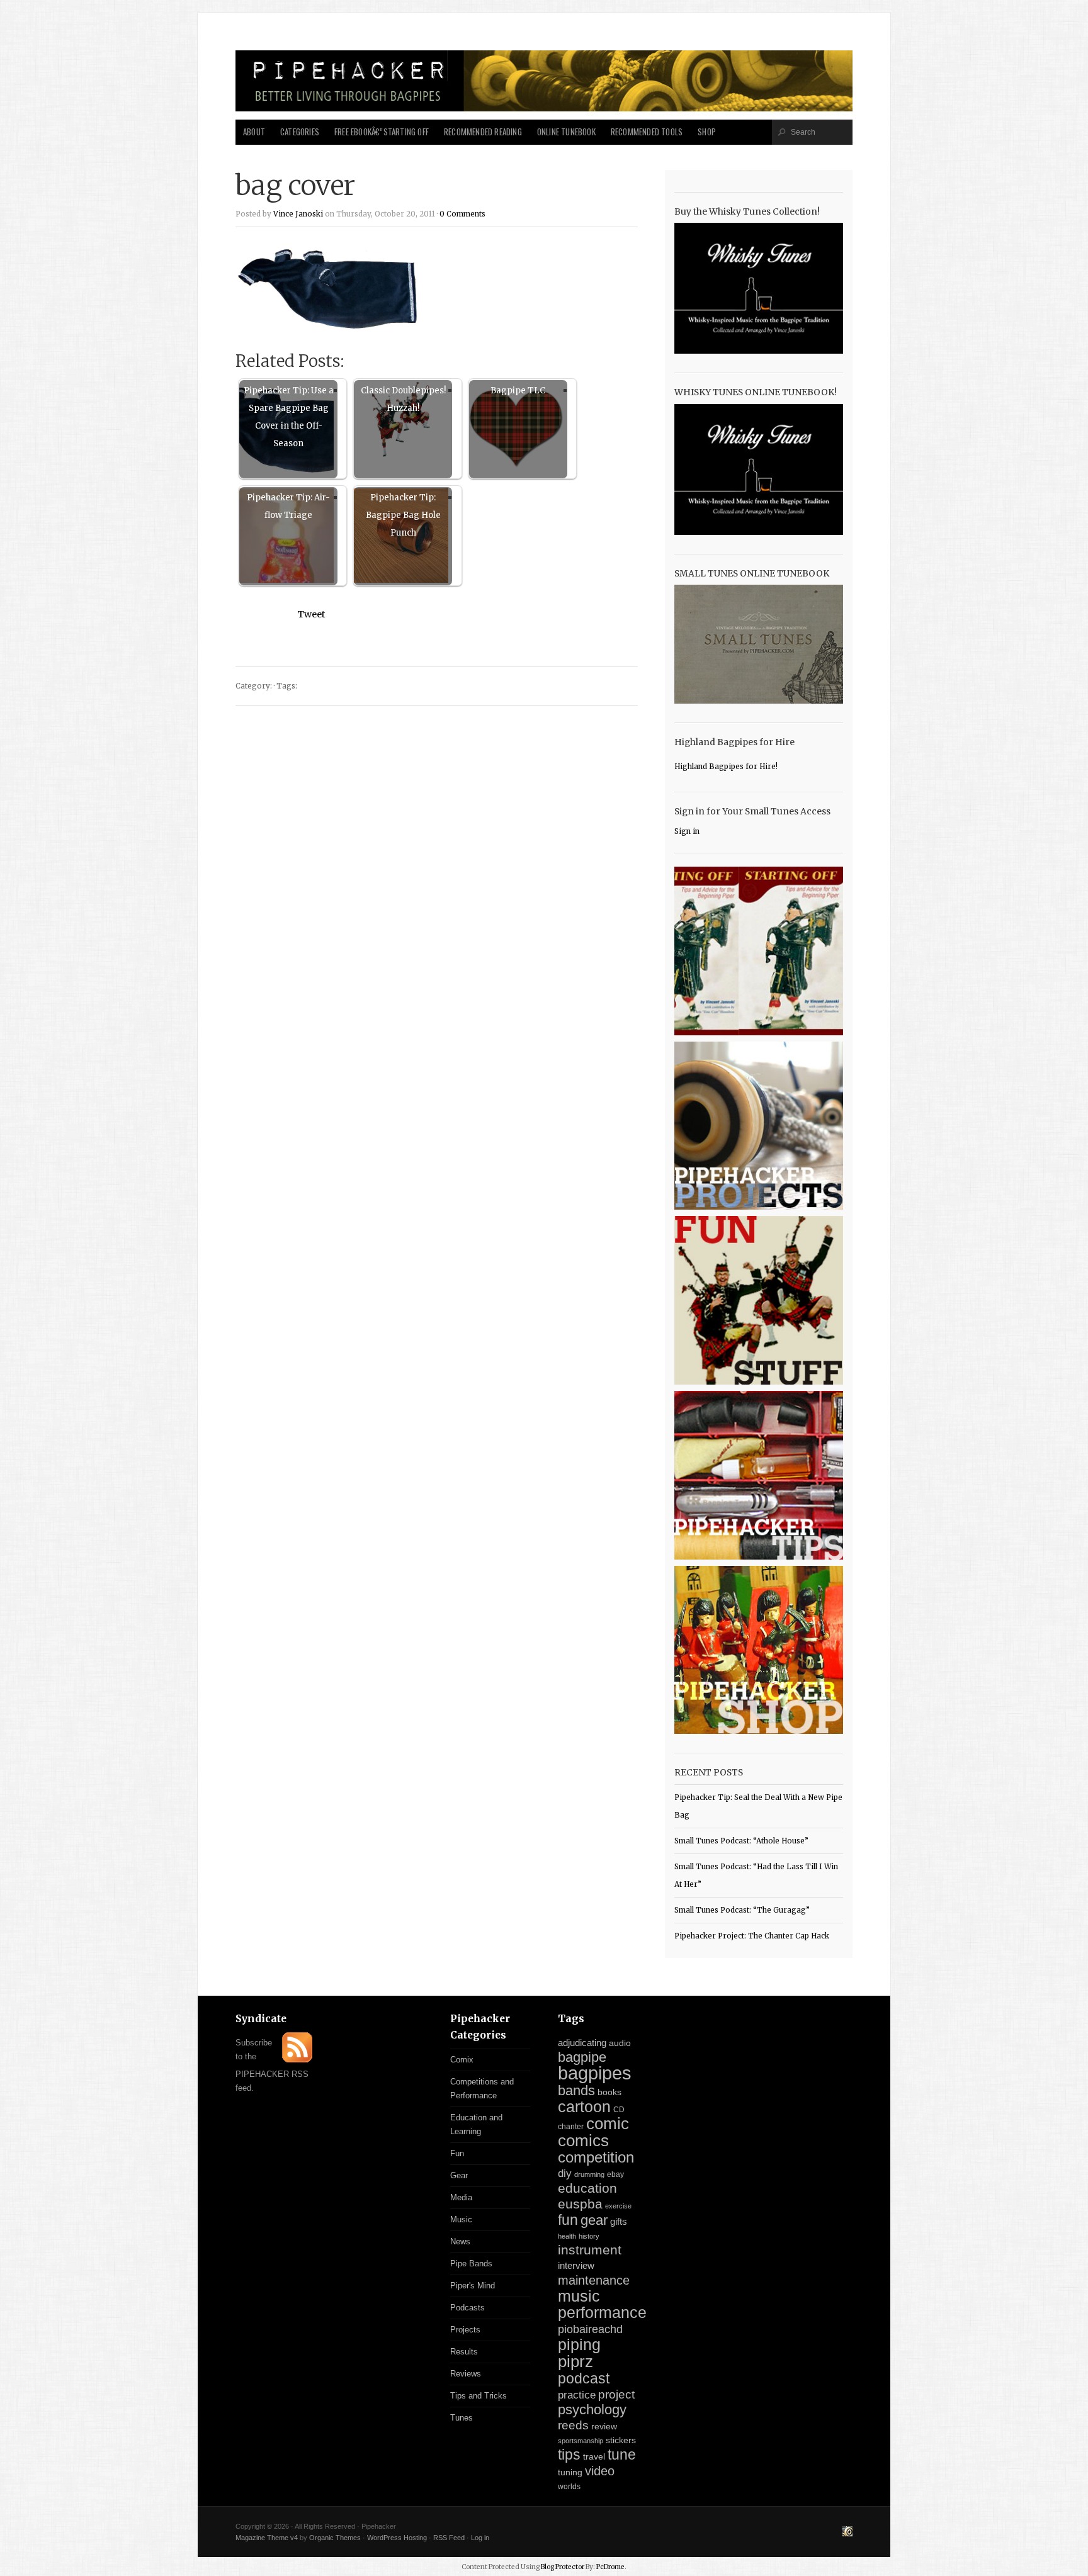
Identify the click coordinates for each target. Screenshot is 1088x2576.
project (616, 2394)
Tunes (462, 2418)
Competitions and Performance (482, 2089)
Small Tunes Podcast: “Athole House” (741, 1841)
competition (596, 2157)
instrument (590, 2250)
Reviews (466, 2374)
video (600, 2471)
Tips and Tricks (479, 2396)
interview (576, 2266)
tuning (570, 2472)
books (609, 2092)
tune (622, 2455)
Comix (462, 2060)
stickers (621, 2440)
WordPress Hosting (397, 2538)
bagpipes (595, 2073)
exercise (618, 2206)
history (589, 2236)
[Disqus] (437, 875)
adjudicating (582, 2043)
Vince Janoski (298, 214)
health (567, 2236)
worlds (569, 2487)
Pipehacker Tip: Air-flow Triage (288, 506)
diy (565, 2174)
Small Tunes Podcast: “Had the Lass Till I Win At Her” (756, 1876)
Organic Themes (335, 2538)
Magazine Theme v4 (267, 2538)
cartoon (584, 2106)
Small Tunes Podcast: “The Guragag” (742, 1910)
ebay (615, 2174)
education (587, 2188)
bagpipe (582, 2057)
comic (608, 2123)
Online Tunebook (566, 132)
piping (579, 2344)
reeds (573, 2425)
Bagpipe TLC (518, 391)
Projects (465, 2330)
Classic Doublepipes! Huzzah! (403, 399)
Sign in (687, 831)
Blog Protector (563, 2567)
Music (461, 2219)
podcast (584, 2378)
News (460, 2241)
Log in (480, 2538)
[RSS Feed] (297, 2060)
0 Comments (462, 214)
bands (576, 2090)
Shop (707, 132)
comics (583, 2140)
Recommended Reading (483, 132)
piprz (575, 2361)
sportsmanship (581, 2441)
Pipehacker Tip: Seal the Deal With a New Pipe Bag (758, 1806)
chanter (571, 2127)
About (254, 132)
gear (594, 2220)
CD (619, 2110)
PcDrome (610, 2567)
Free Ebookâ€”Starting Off (382, 132)
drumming (589, 2174)
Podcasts (467, 2308)
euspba (580, 2204)
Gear (459, 2175)
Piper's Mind (473, 2286)
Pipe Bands (471, 2264)
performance (602, 2313)
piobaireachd (590, 2329)
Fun (457, 2153)
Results (464, 2352)
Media (461, 2197)
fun (568, 2220)
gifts (619, 2221)
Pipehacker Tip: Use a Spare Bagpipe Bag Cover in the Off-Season (289, 417)
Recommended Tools (647, 132)
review (604, 2426)
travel (594, 2456)
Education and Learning (476, 2124)
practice (577, 2395)
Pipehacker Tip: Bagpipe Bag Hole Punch (403, 515)
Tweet (311, 614)
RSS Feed (449, 2538)
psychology (592, 2410)
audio (620, 2043)
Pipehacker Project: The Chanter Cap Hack (752, 1936)
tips (569, 2455)
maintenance (594, 2280)
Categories (300, 132)
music (579, 2296)
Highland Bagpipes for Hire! (726, 767)
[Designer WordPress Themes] (847, 2533)
